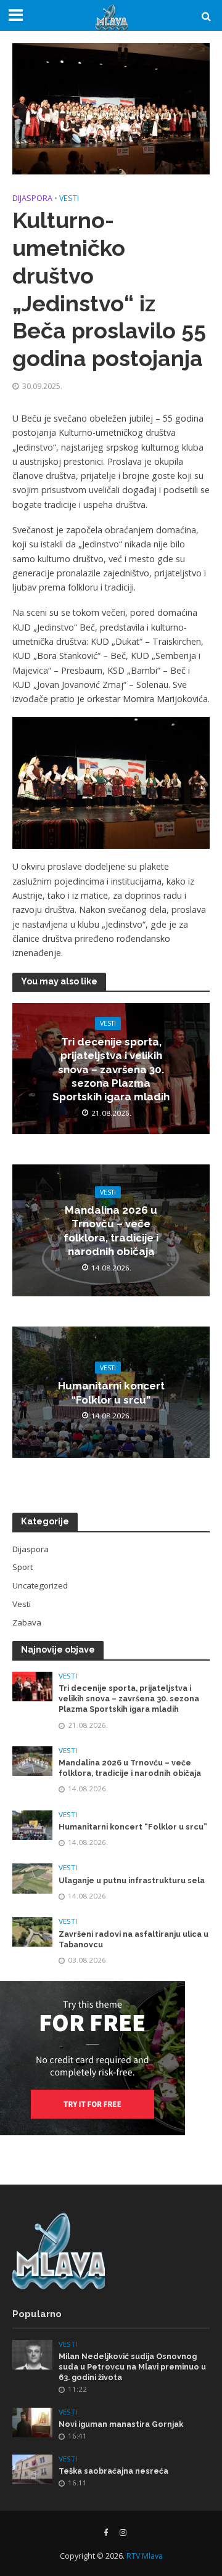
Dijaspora (32, 198)
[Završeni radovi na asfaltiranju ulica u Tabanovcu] (32, 1931)
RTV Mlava (145, 2556)
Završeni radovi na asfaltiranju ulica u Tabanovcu (134, 1939)
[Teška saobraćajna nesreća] (32, 2468)
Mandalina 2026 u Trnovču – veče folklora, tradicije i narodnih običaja (111, 1231)
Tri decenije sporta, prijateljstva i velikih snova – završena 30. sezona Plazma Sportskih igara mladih (111, 1069)
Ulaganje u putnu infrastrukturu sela (132, 1880)
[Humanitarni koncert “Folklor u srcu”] (32, 1824)
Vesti (69, 198)
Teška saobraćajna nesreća (113, 2471)
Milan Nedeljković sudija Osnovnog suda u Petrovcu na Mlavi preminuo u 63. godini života (132, 2367)
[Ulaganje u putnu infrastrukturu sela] (32, 1878)
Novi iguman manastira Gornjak (121, 2424)
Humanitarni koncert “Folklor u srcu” (111, 1392)
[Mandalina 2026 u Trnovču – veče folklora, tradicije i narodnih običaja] (32, 1760)
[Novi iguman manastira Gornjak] (32, 2422)
